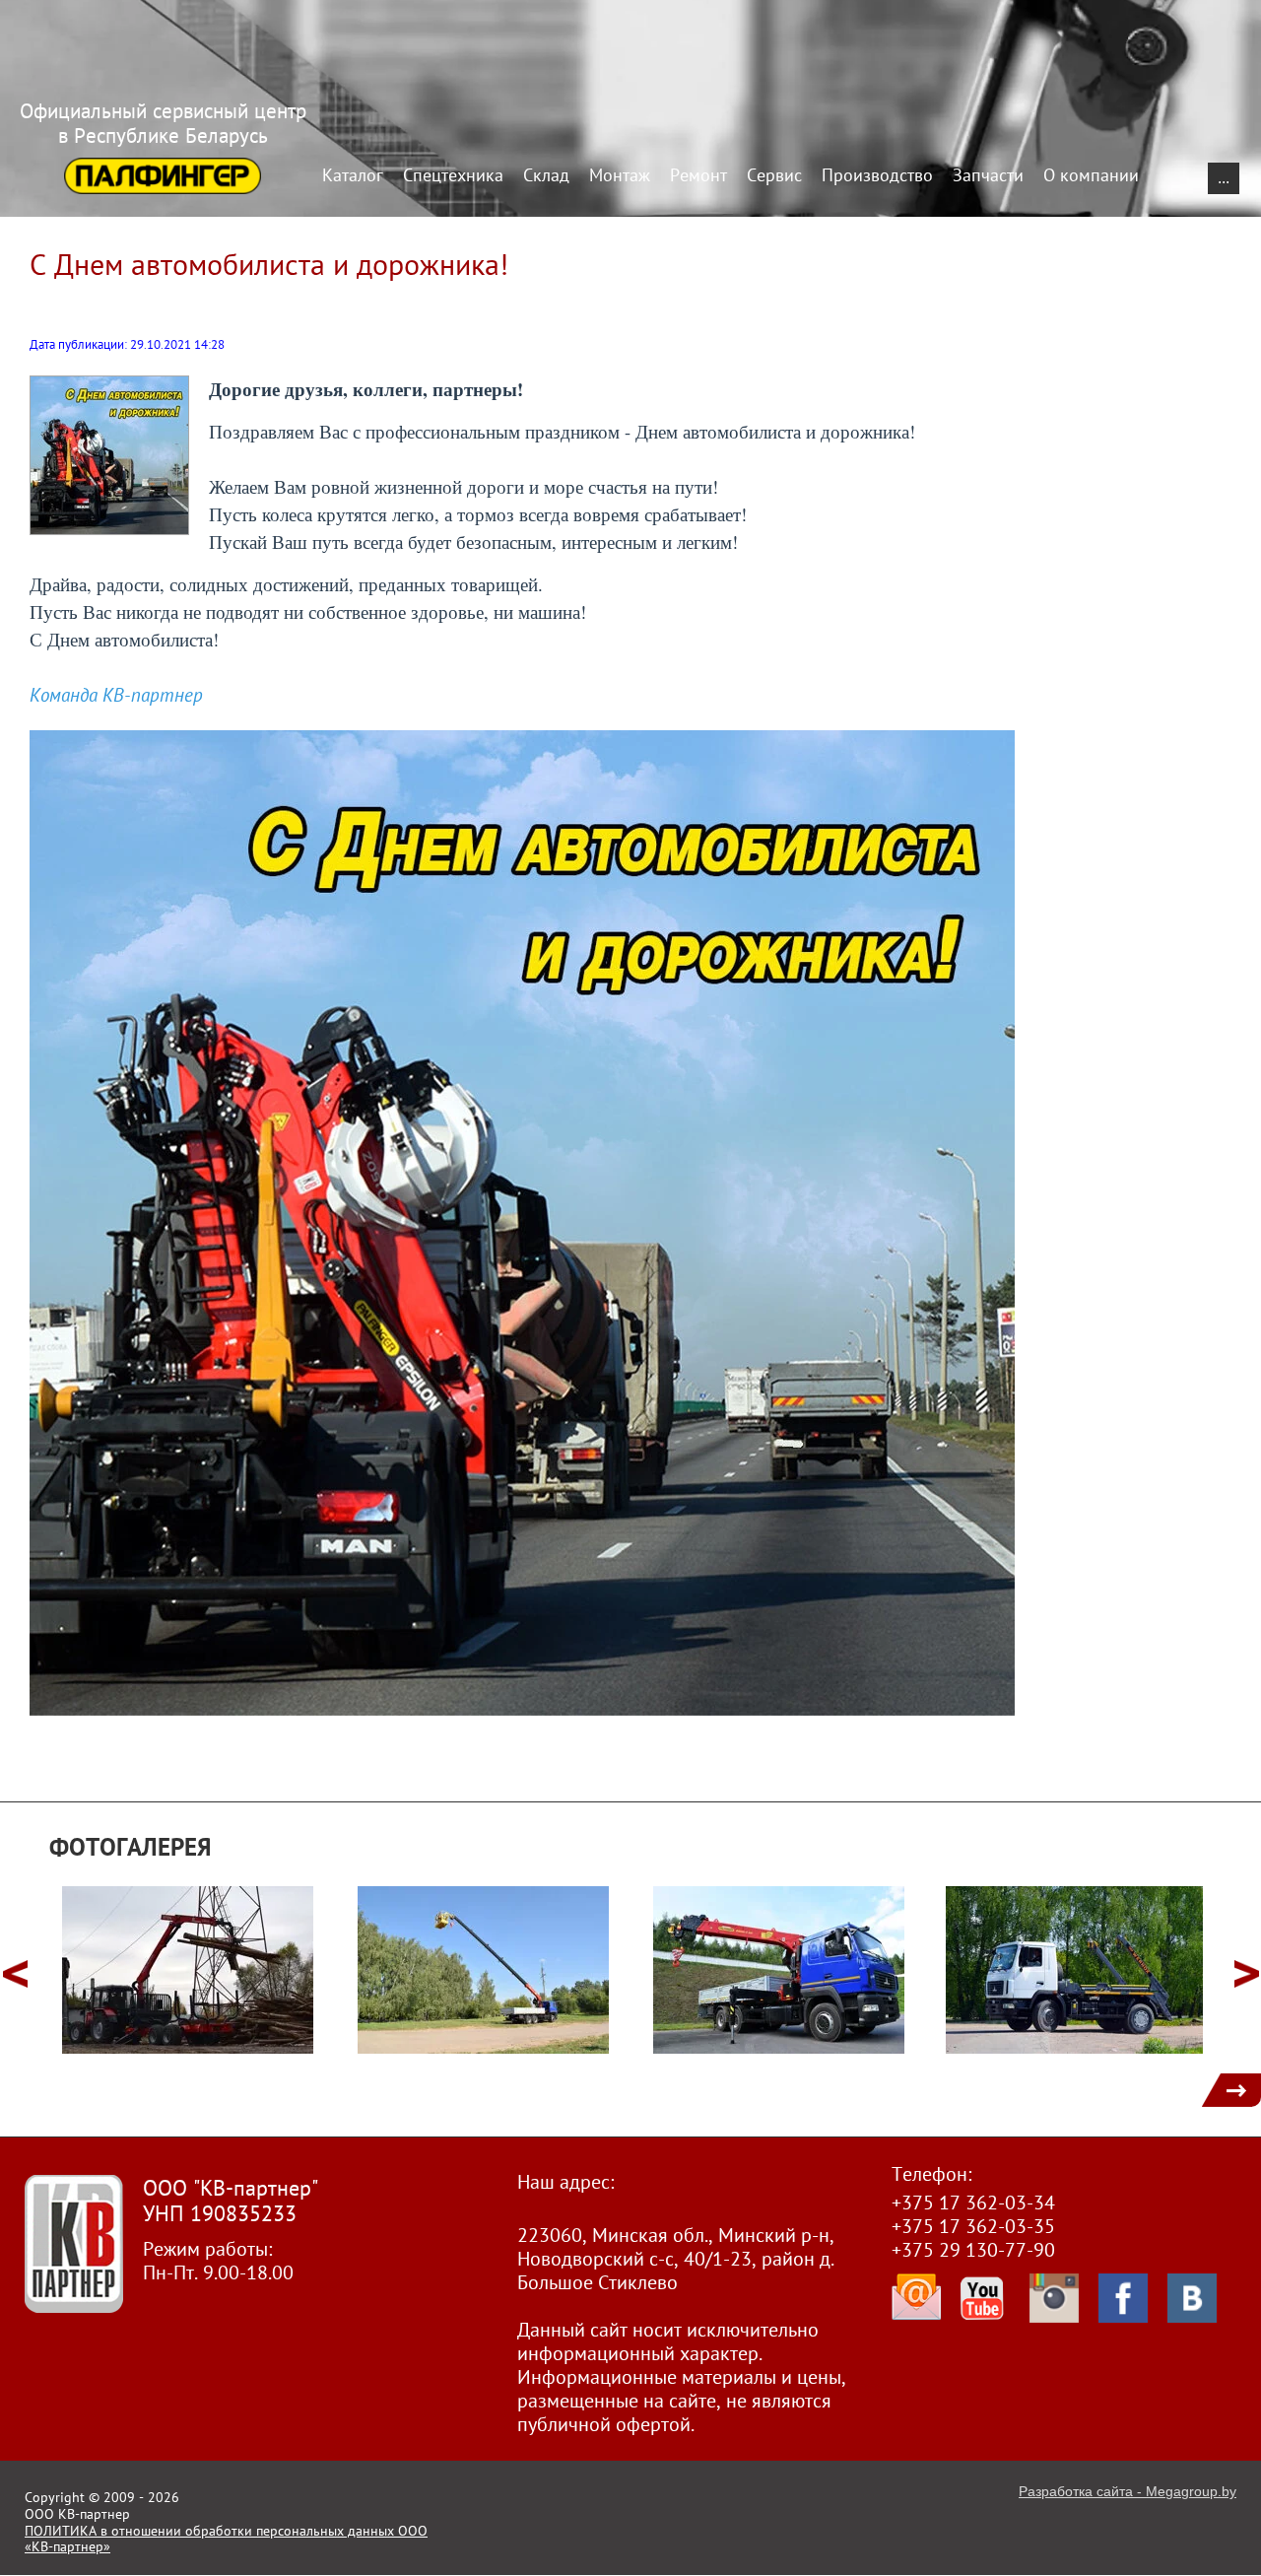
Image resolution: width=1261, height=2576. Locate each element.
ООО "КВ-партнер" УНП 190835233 (231, 2201)
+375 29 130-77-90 (973, 2250)
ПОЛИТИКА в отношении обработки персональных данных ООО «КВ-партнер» (226, 2539)
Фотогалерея (131, 1847)
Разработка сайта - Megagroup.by (1128, 2491)
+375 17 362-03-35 (973, 2226)
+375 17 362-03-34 (973, 2203)
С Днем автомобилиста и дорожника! (269, 264)
